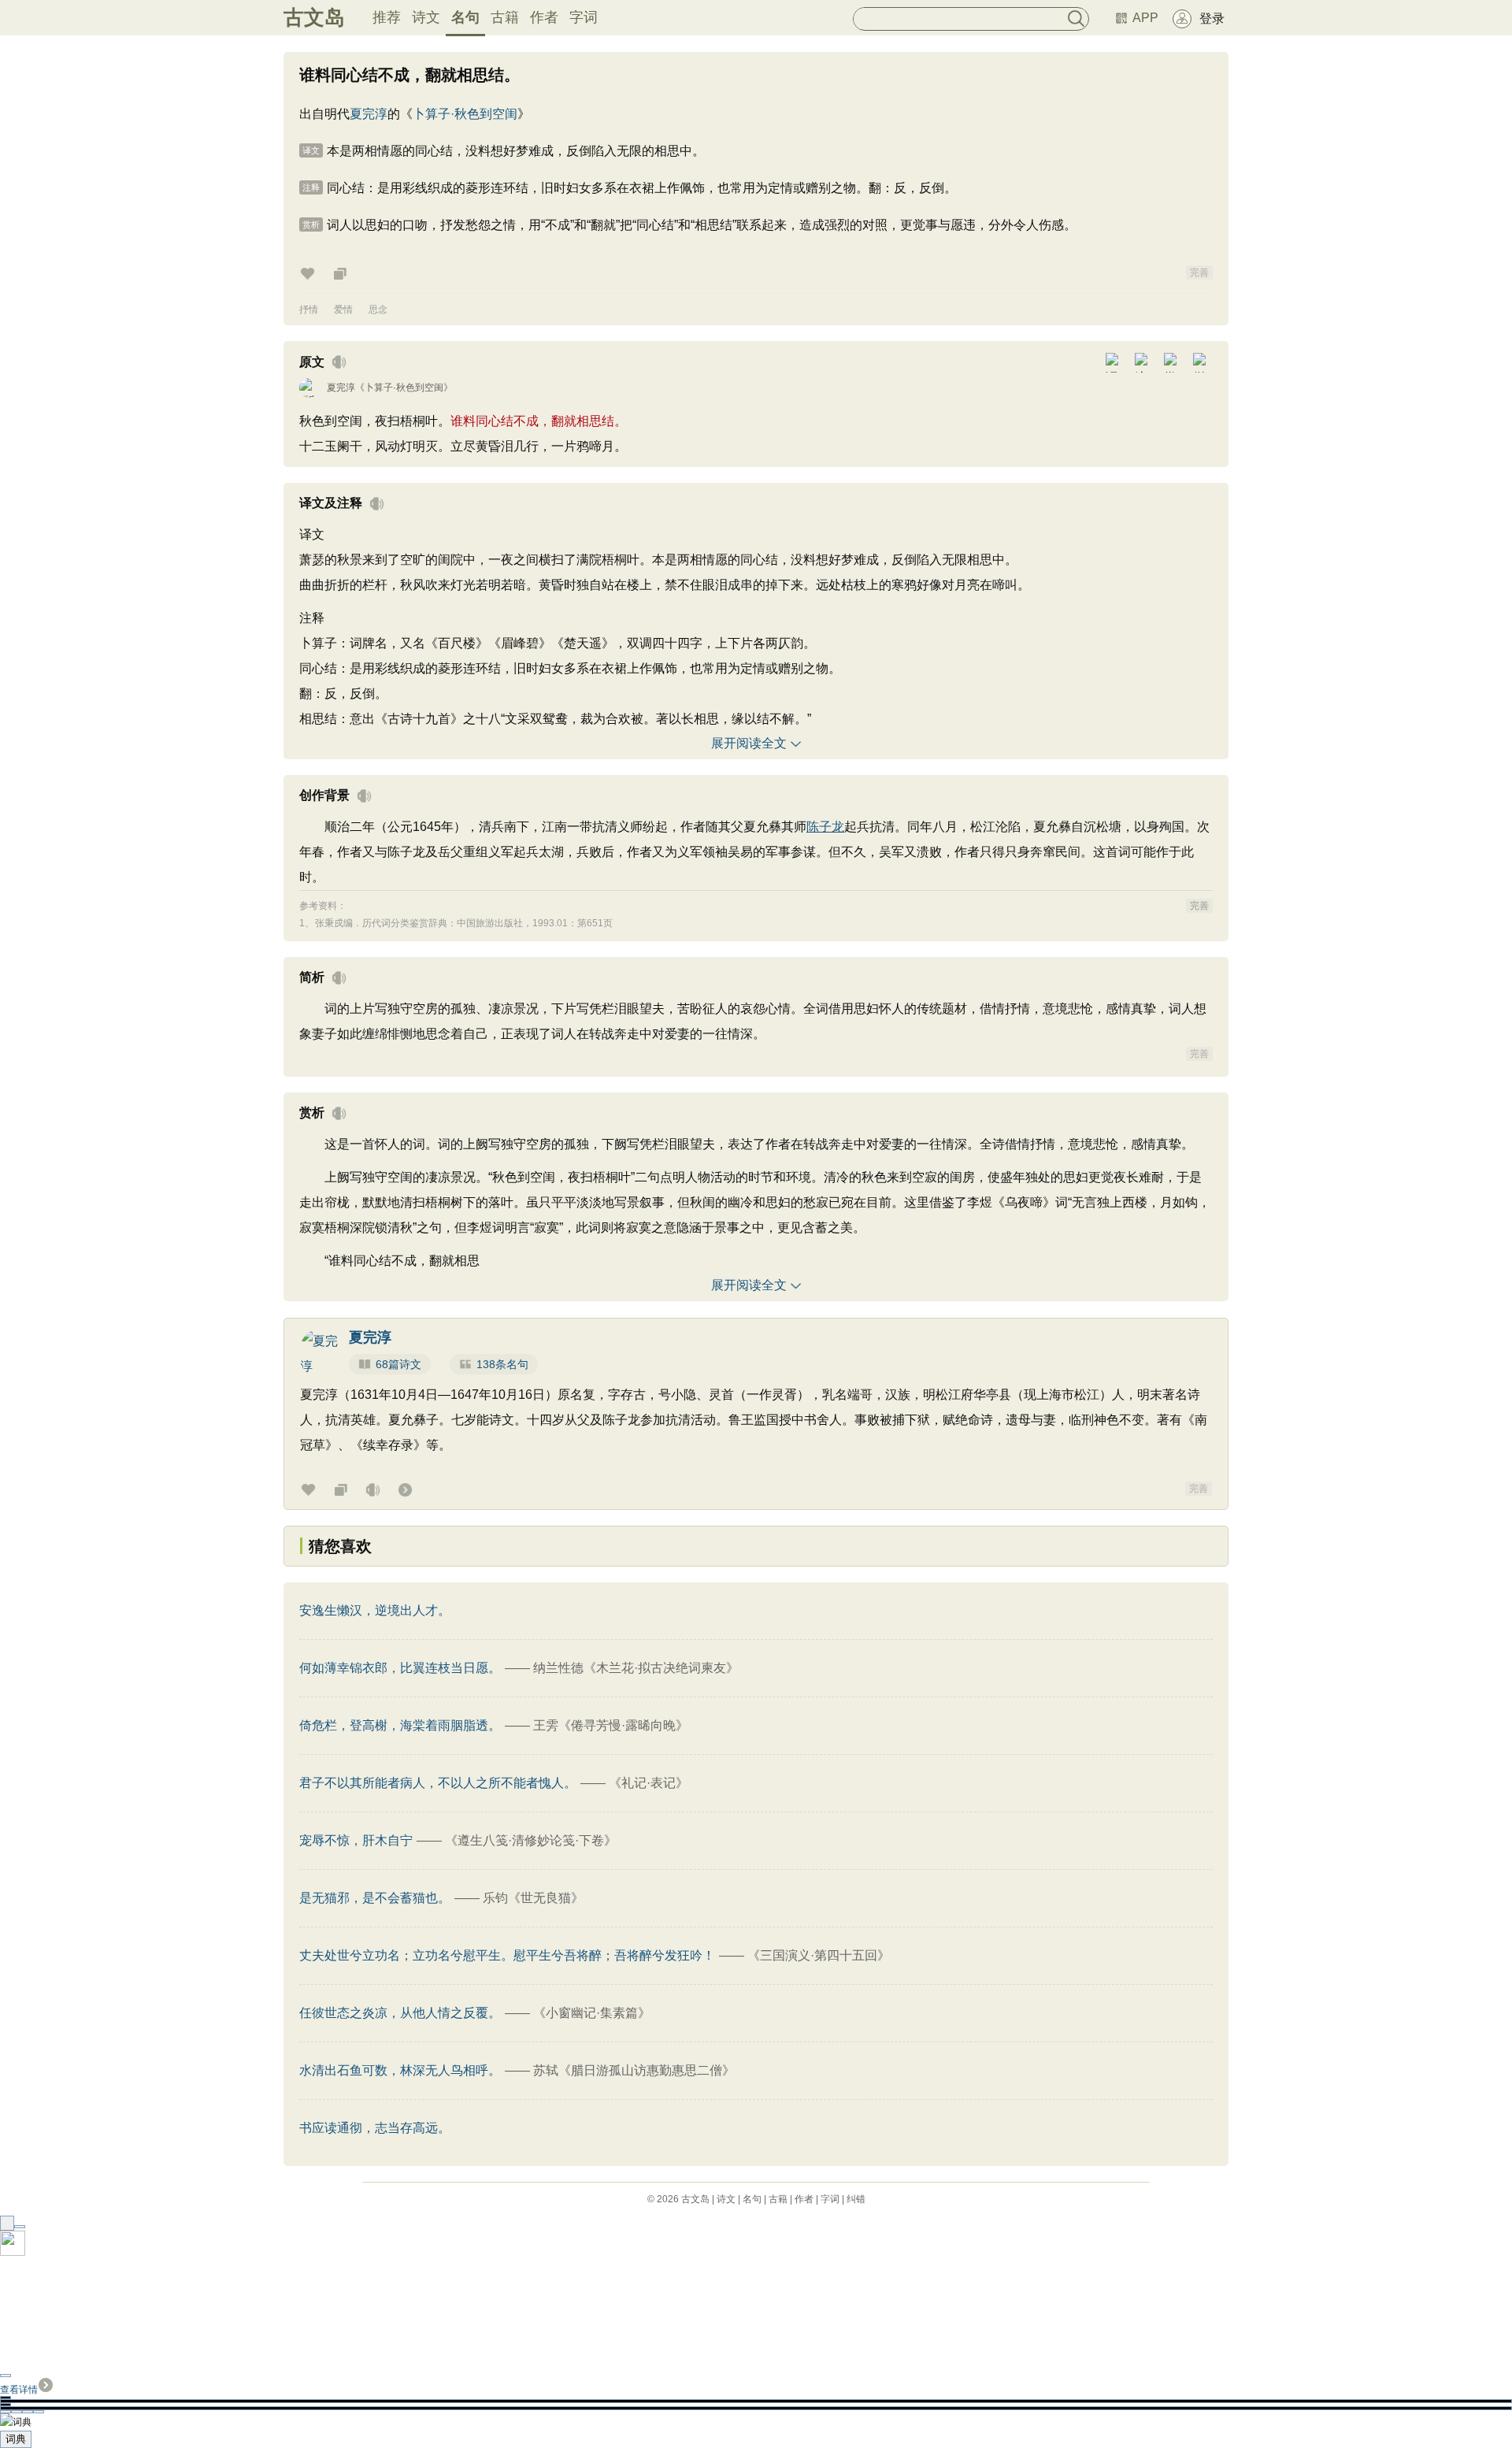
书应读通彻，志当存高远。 (375, 2128)
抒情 (309, 310)
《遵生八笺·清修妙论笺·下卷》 (531, 1840)
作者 (544, 17)
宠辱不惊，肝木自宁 (356, 1840)
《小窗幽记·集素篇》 (592, 2013)
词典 (16, 2439)
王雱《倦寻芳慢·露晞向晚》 (611, 1725)
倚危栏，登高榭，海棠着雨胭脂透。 (400, 1725)
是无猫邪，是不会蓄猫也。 (375, 1898)
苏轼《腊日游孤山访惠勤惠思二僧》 (634, 2070)
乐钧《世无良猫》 (533, 1898)
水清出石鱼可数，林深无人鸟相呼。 (400, 2070)
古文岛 (314, 17)
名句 (465, 17)
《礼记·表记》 (649, 1783)
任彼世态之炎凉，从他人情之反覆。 (400, 2013)
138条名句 (502, 1364)
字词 (584, 17)
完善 (1199, 273)
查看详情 (19, 2390)
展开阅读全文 (749, 743)
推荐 (387, 17)
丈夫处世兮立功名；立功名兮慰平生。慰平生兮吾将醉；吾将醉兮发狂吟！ (507, 1955)
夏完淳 (369, 114)
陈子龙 (825, 827)
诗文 (426, 17)
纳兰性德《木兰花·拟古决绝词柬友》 (636, 1668)
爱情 (343, 310)
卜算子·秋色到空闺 (465, 114)
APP (1145, 18)
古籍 (505, 17)
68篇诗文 (398, 1364)
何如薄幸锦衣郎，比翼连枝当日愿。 (400, 1668)
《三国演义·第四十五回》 (819, 1955)
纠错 (856, 2199)
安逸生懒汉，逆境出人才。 (375, 1610)
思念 (378, 310)
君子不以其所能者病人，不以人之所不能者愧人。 (438, 1783)
